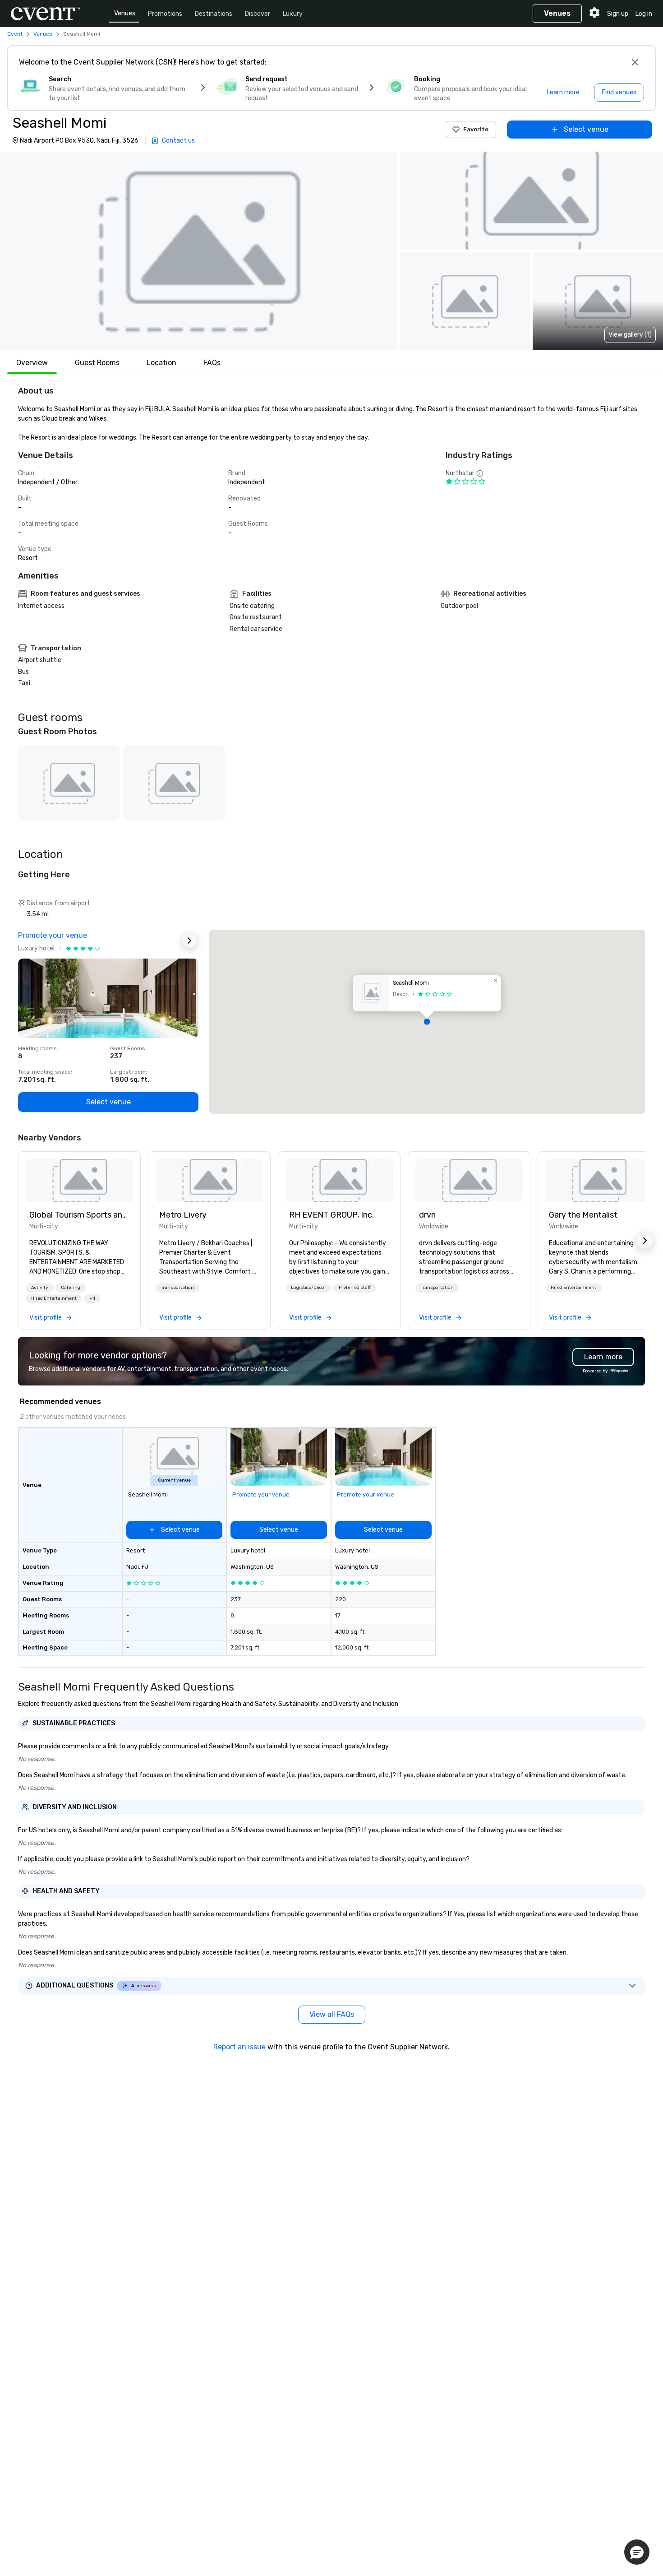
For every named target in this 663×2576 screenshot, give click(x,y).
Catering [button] (71, 1288)
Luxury (293, 14)
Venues (125, 13)
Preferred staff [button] (355, 1288)
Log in (644, 14)
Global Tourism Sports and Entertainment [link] (79, 1215)
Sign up (618, 14)
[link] (79, 1181)
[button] (198, 251)
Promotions (165, 14)
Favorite (476, 129)
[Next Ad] (189, 941)
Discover (258, 14)
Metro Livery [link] (183, 1215)
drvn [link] (427, 1215)
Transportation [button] (177, 1288)
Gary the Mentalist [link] (583, 1215)
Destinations (214, 14)
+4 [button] (92, 1298)
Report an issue (239, 2047)
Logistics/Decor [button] (308, 1288)
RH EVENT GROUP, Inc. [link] (331, 1215)
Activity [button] (40, 1288)
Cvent (15, 34)
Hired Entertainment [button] (54, 1298)
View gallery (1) (630, 335)
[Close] (635, 62)
